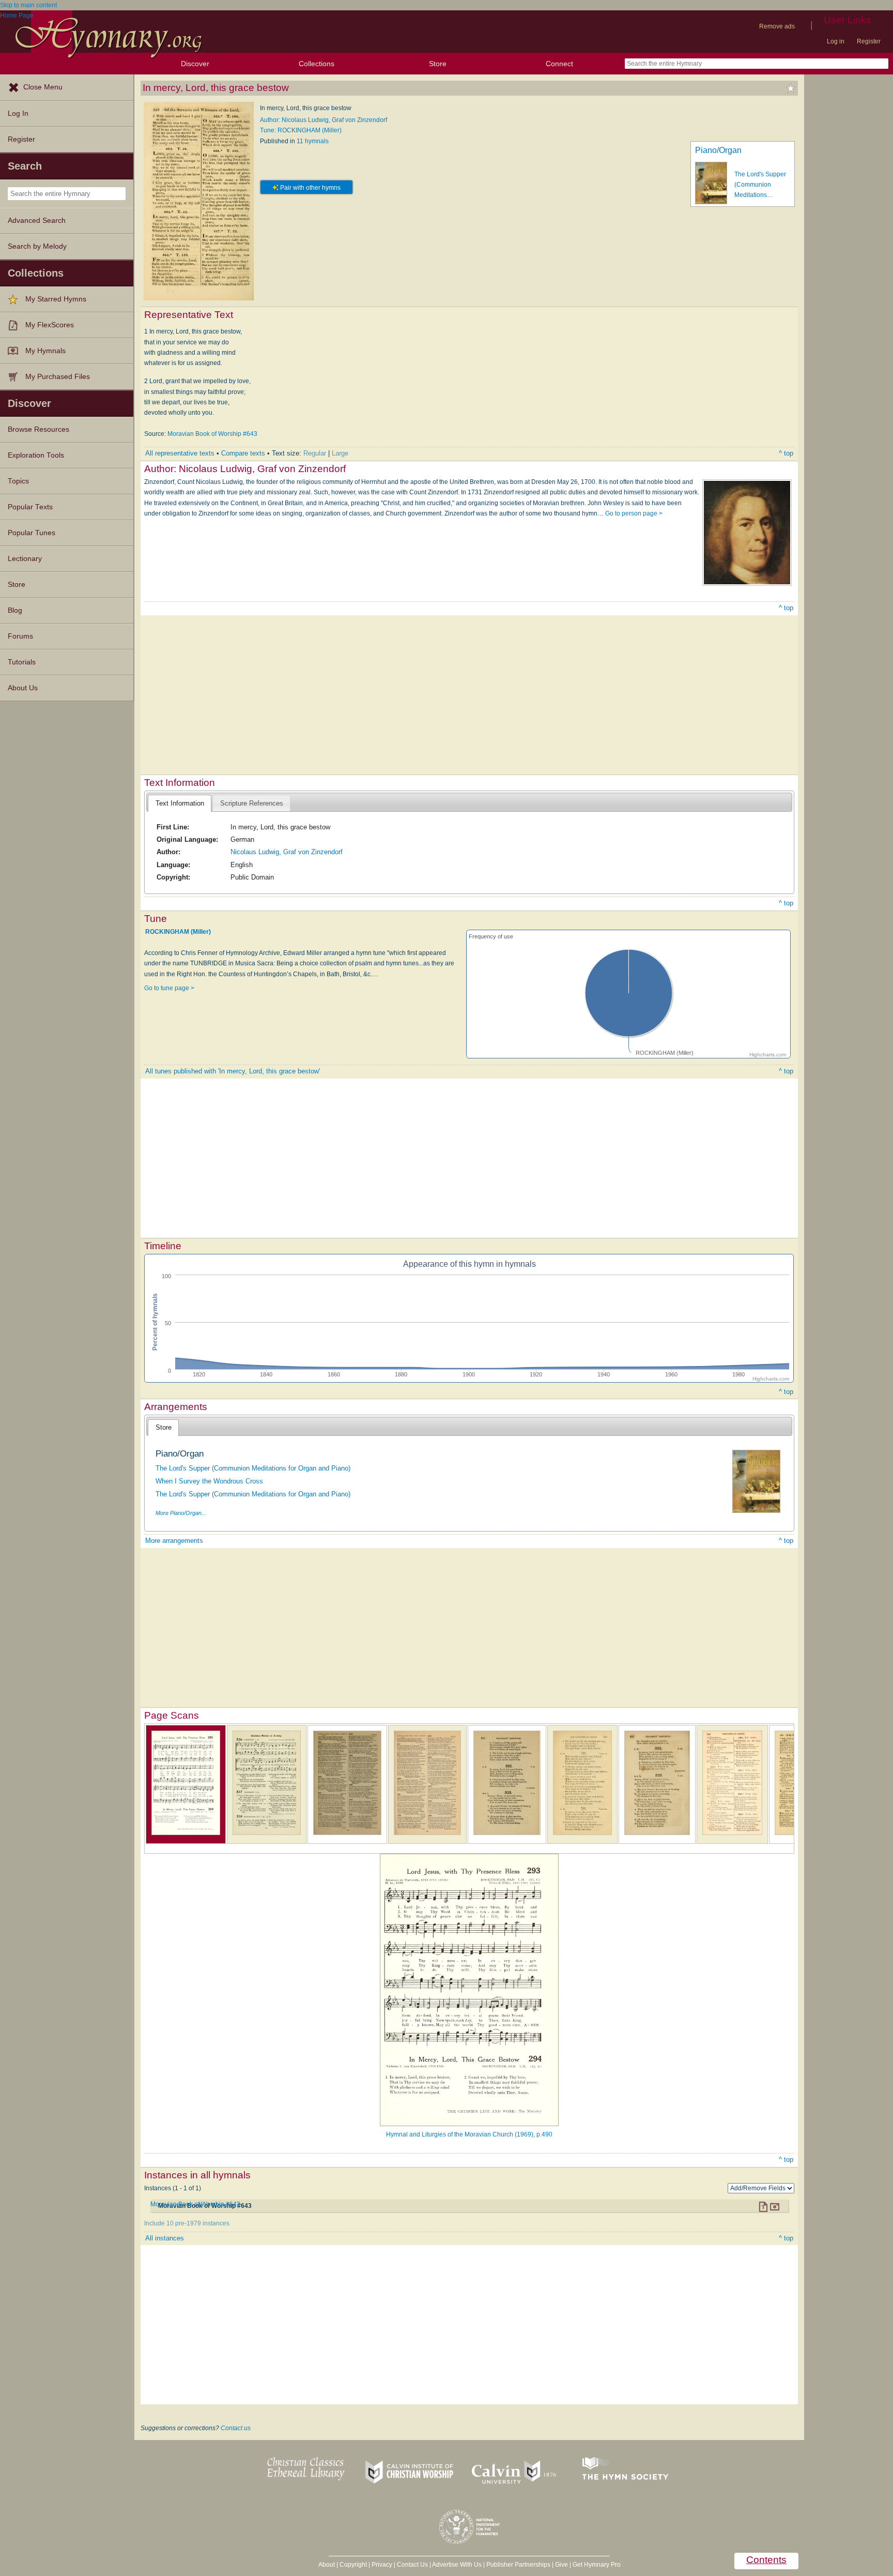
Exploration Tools (36, 455)
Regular (315, 453)
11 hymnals (313, 141)
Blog (15, 610)
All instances (165, 2238)
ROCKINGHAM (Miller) (178, 932)
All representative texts (180, 453)
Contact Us (412, 2565)
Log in (836, 41)
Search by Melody (37, 246)
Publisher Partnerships (518, 2565)
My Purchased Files (58, 377)
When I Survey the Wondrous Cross (209, 1481)
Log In (18, 113)
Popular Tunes (32, 533)
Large (340, 453)
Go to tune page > (169, 988)
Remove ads (777, 26)
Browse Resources (39, 429)
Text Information (180, 803)
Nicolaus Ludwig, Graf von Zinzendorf (287, 852)
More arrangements (174, 1541)
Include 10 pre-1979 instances (187, 2223)
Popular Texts (30, 507)
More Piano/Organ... (181, 1513)
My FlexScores (50, 325)
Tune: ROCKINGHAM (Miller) (301, 130)
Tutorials (22, 662)
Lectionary (25, 559)
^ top (786, 453)
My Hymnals (45, 351)
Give (561, 2565)
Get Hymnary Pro (597, 2565)
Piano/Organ (718, 150)
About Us (23, 688)
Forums (20, 636)
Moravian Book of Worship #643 (212, 434)
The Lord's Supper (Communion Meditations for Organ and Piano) (253, 1468)
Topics (18, 481)
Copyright (353, 2565)
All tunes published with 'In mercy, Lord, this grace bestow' (233, 1071)
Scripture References (252, 803)
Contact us (236, 2428)
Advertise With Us (457, 2565)
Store (438, 64)
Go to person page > (634, 513)
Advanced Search (37, 221)
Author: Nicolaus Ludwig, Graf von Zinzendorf (324, 120)
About (327, 2565)
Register (869, 41)
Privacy (382, 2565)
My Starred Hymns (56, 299)
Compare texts (243, 453)
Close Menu (43, 87)
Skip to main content (28, 5)
